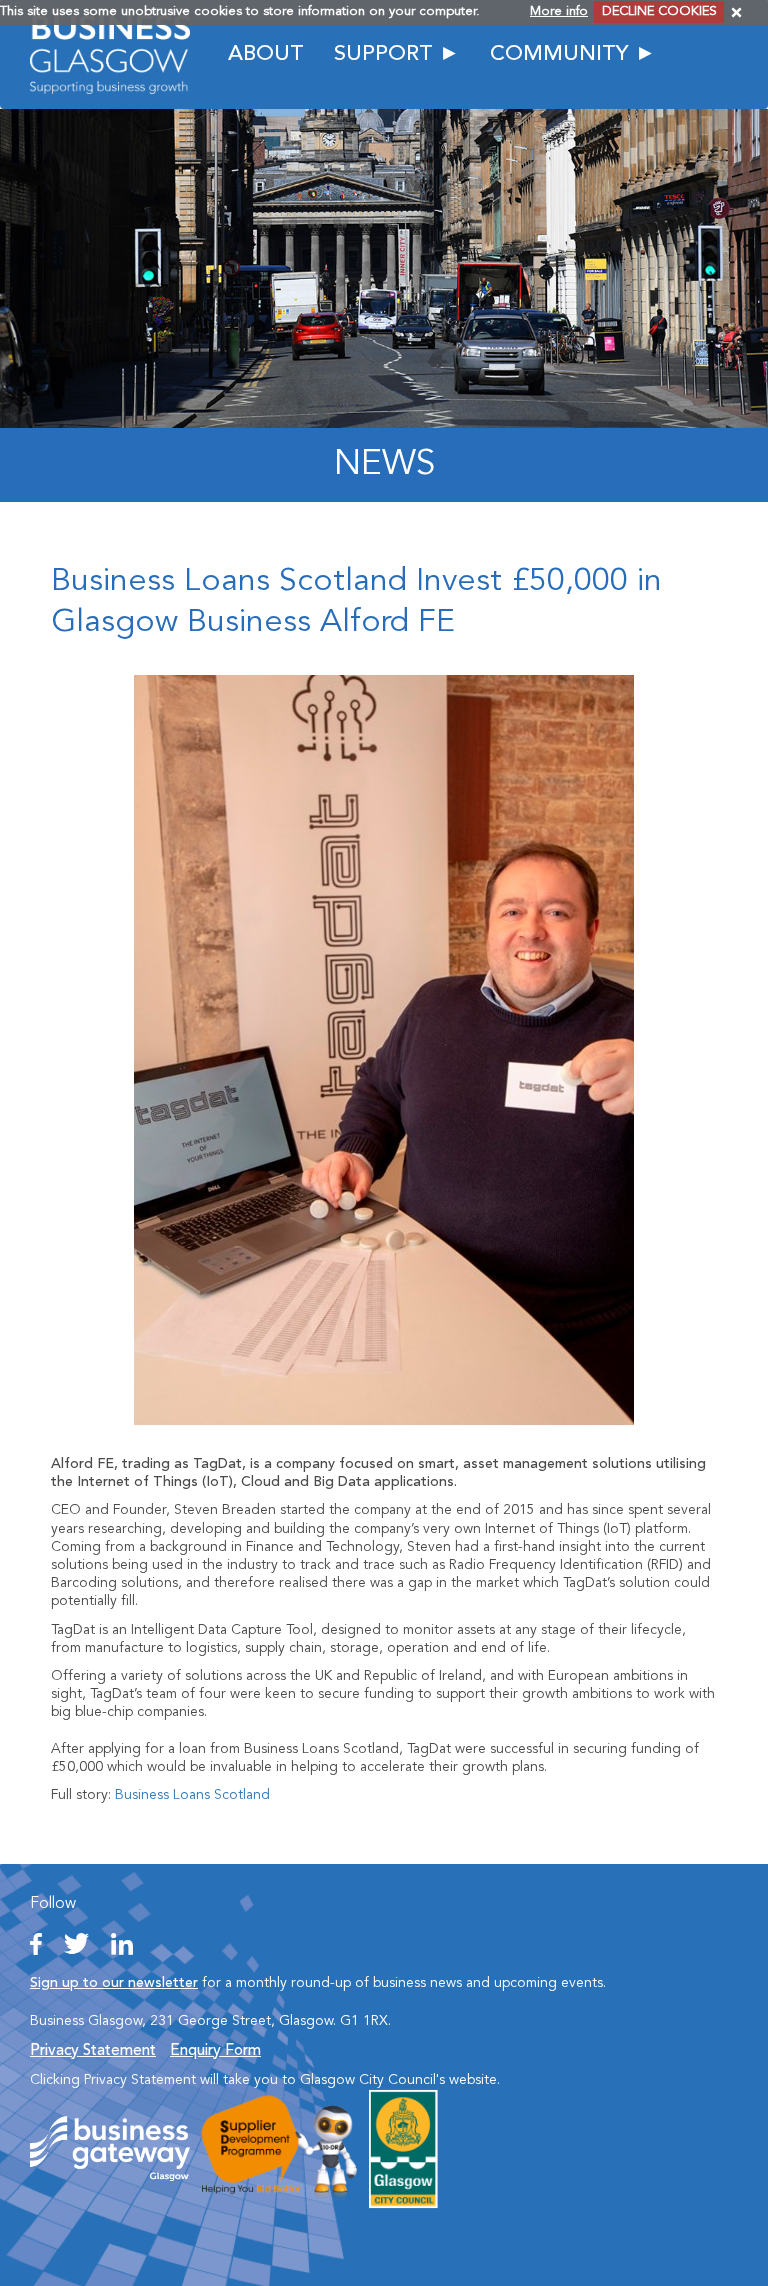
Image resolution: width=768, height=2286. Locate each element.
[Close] (736, 12)
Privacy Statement (93, 2051)
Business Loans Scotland (192, 1795)
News (384, 465)
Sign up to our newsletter (114, 1983)
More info (559, 11)
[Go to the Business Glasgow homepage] (110, 54)
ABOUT (266, 54)
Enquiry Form (215, 2051)
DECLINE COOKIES (659, 11)
